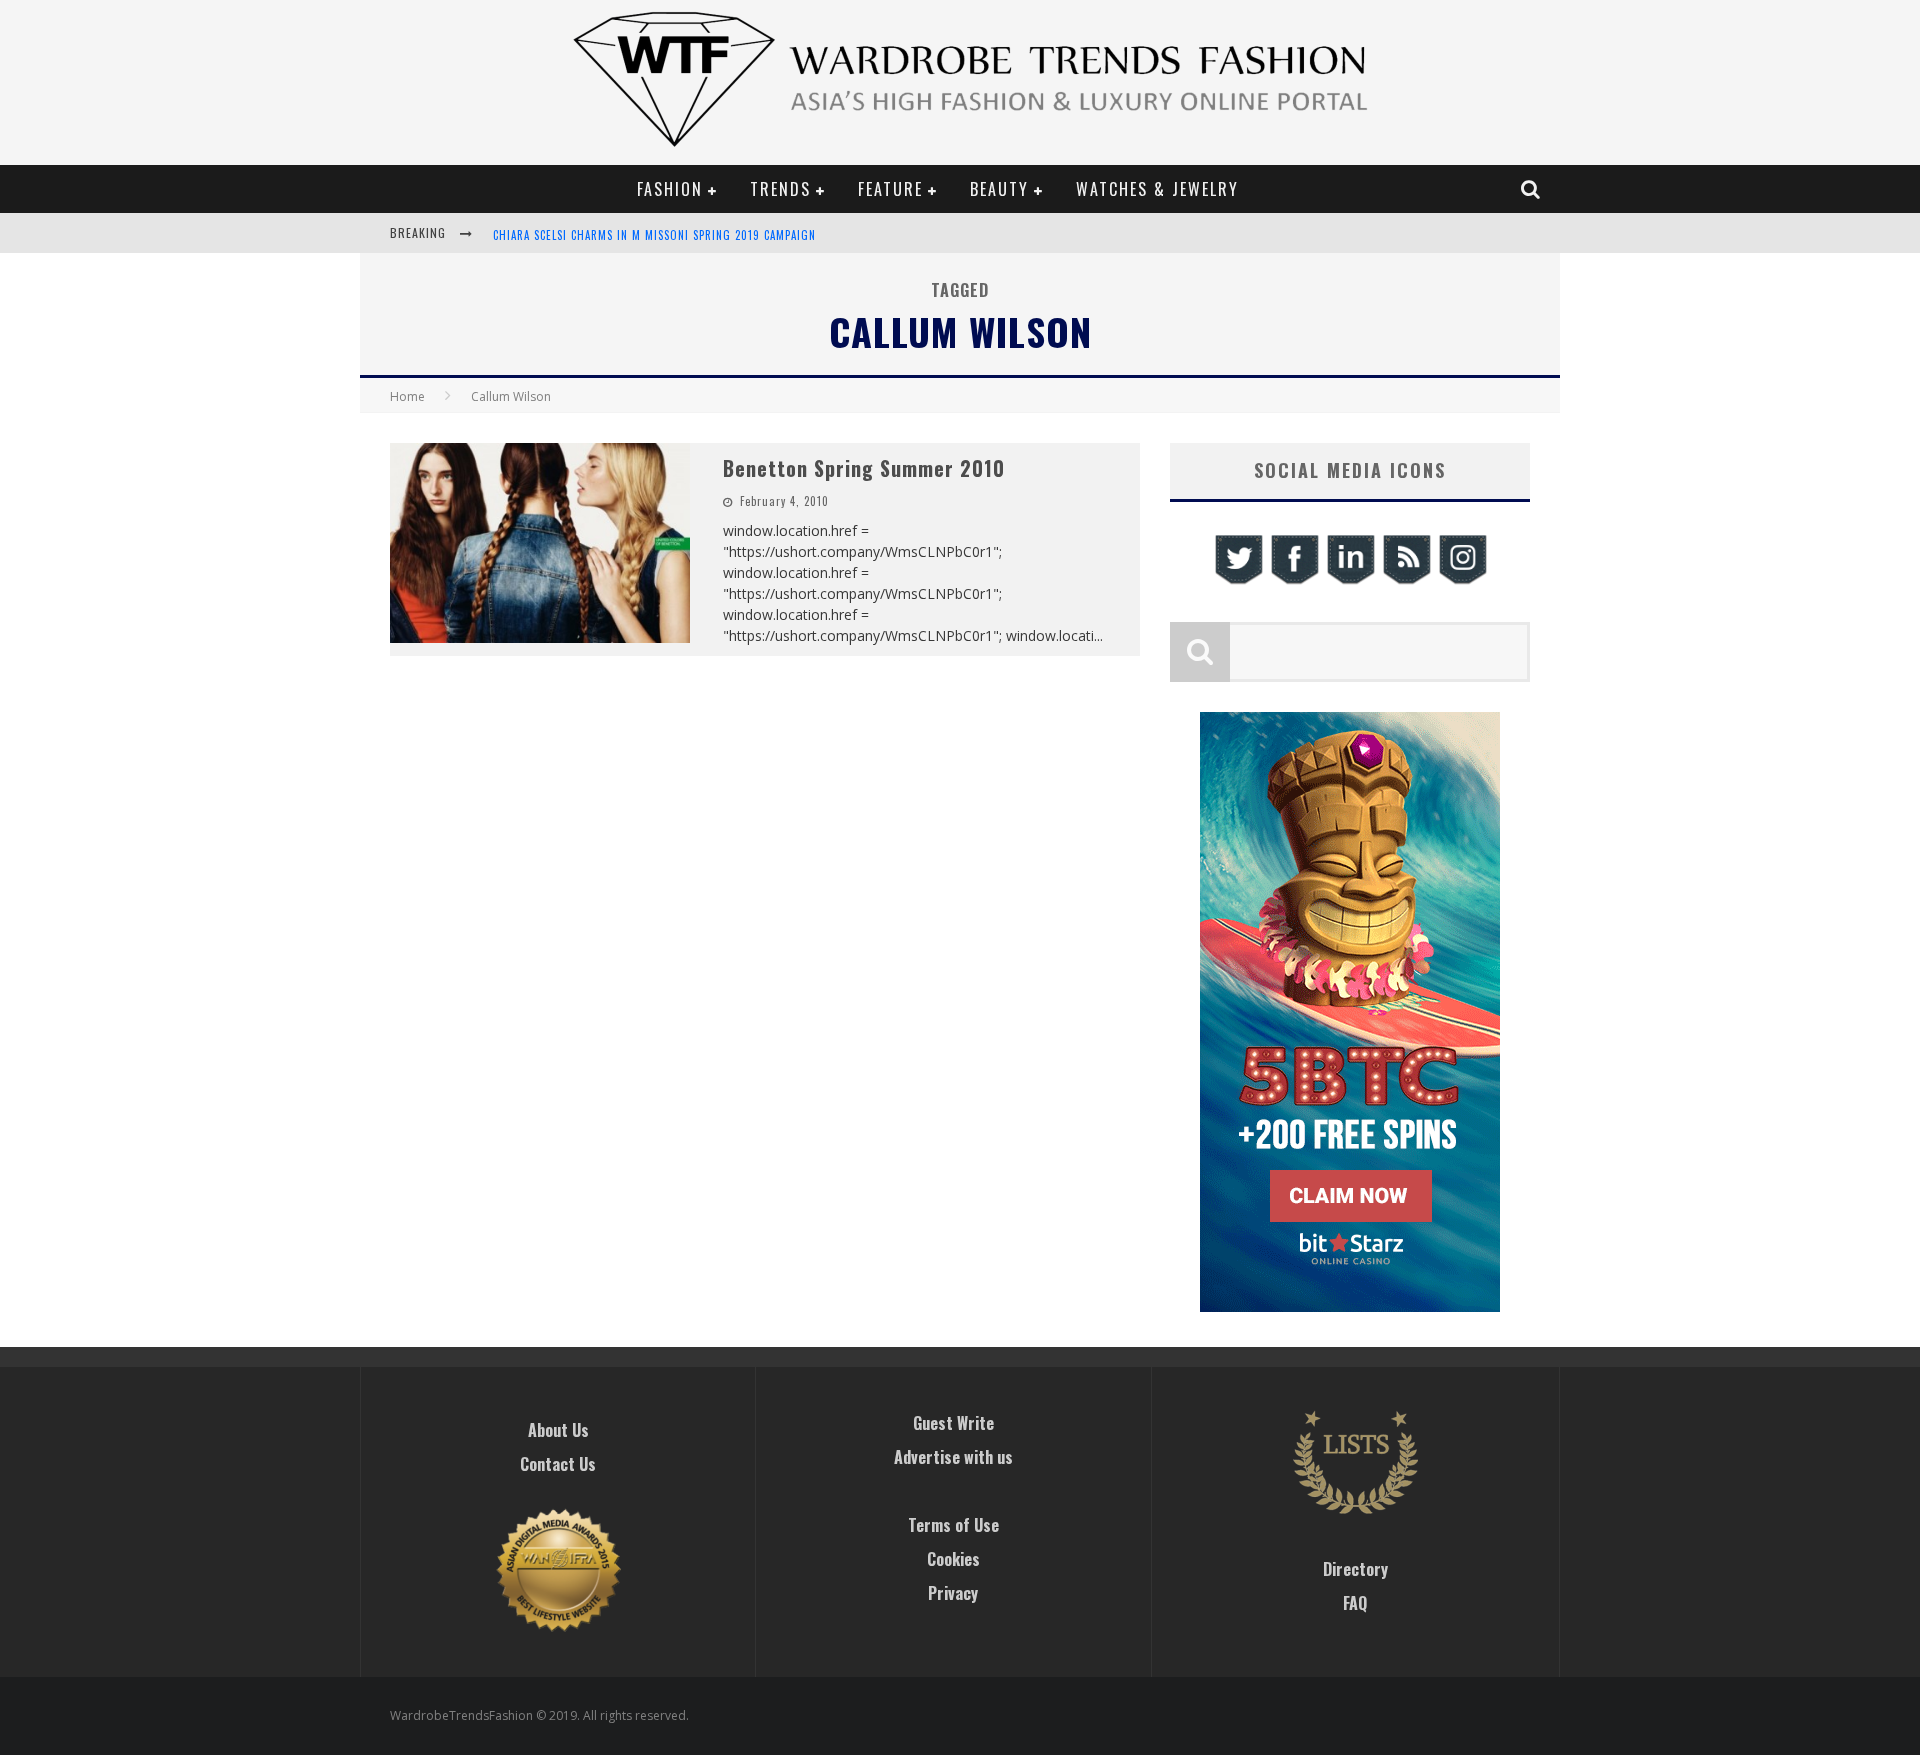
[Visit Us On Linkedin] (1350, 581)
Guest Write (953, 1423)
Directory (1355, 1569)
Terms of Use (953, 1525)
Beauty (999, 189)
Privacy (953, 1593)
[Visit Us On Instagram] (1462, 581)
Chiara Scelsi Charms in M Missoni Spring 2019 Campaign (654, 235)
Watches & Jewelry (1157, 189)
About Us (558, 1430)
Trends (780, 189)
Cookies (953, 1559)
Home (407, 396)
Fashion (670, 189)
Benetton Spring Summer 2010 (864, 468)
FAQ (1355, 1603)
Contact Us (558, 1464)
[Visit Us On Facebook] (1294, 581)
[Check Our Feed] (1406, 581)
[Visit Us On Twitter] (1238, 581)
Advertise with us (953, 1457)
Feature (890, 189)
